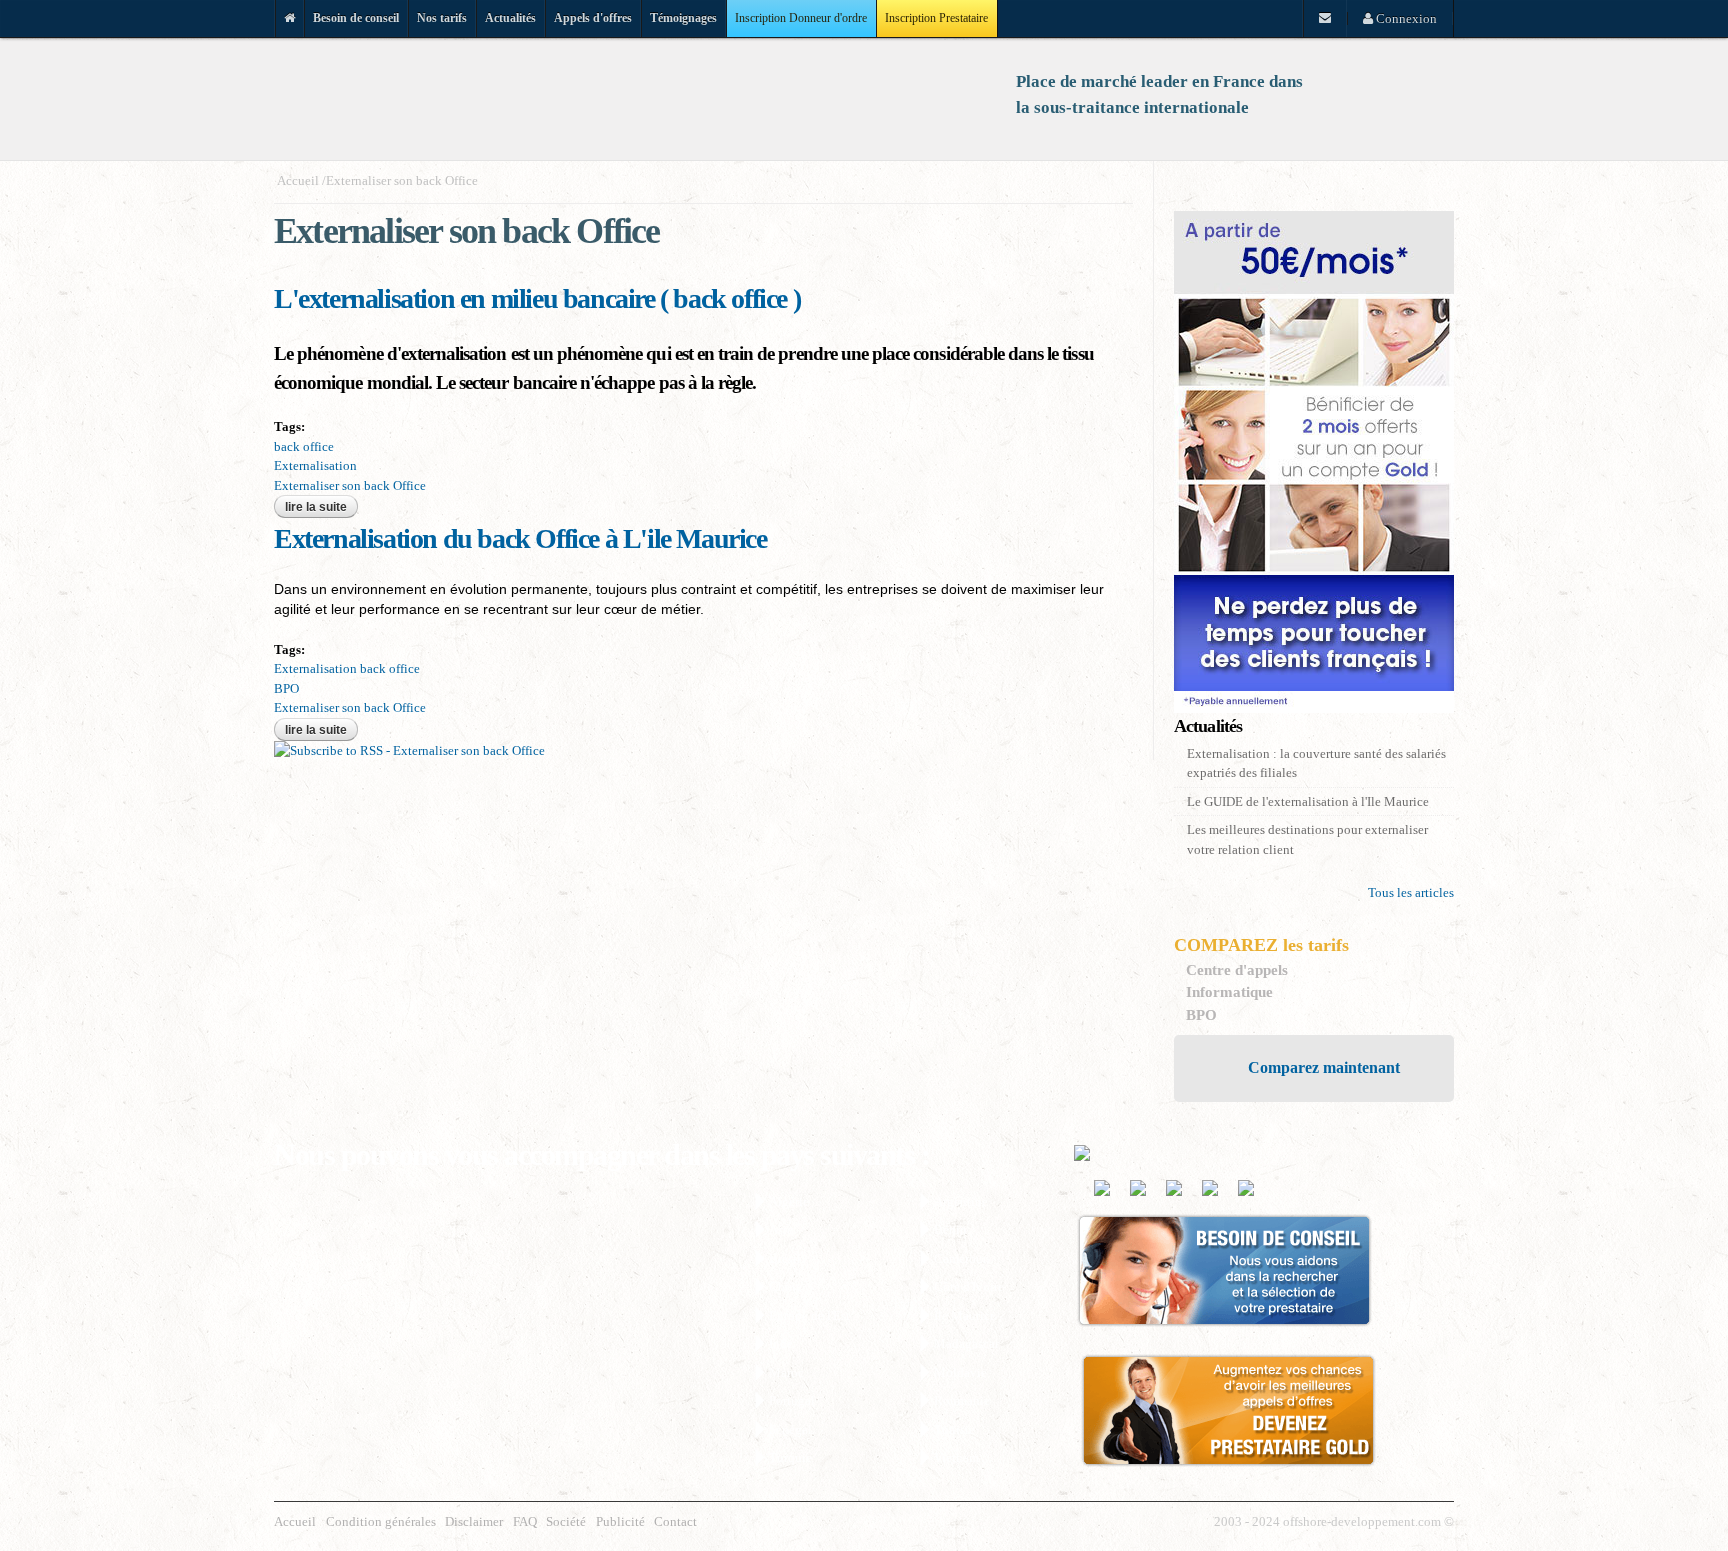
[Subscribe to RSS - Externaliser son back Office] (409, 750)
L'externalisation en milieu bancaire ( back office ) (537, 298)
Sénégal (790, 1429)
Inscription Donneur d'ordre (801, 18)
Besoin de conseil (356, 18)
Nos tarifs (442, 18)
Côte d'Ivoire (969, 1286)
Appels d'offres (593, 18)
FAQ (525, 1521)
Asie (781, 1229)
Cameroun (962, 1258)
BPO (286, 688)
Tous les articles (1411, 892)
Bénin (950, 1229)
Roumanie (962, 1400)
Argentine (961, 1201)
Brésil (785, 1258)
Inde (781, 1343)
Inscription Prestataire (936, 18)
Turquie (790, 1457)
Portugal (792, 1400)
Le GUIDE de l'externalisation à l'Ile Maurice (1308, 801)
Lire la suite (321, 507)
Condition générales (381, 1521)
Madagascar (966, 1343)
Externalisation (315, 465)
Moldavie (960, 1372)
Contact (675, 1521)
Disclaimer (474, 1521)
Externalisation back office (347, 668)
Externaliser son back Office (402, 180)
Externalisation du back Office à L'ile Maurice (520, 538)
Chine (785, 1286)
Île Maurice (965, 1315)
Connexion (1405, 18)
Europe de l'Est (809, 1315)
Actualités (510, 18)
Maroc (786, 1372)
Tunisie (954, 1429)
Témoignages (683, 18)
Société (566, 1521)
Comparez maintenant (1324, 1067)
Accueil (298, 180)
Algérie (789, 1201)
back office (304, 446)
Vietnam (956, 1457)
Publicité (620, 1521)
